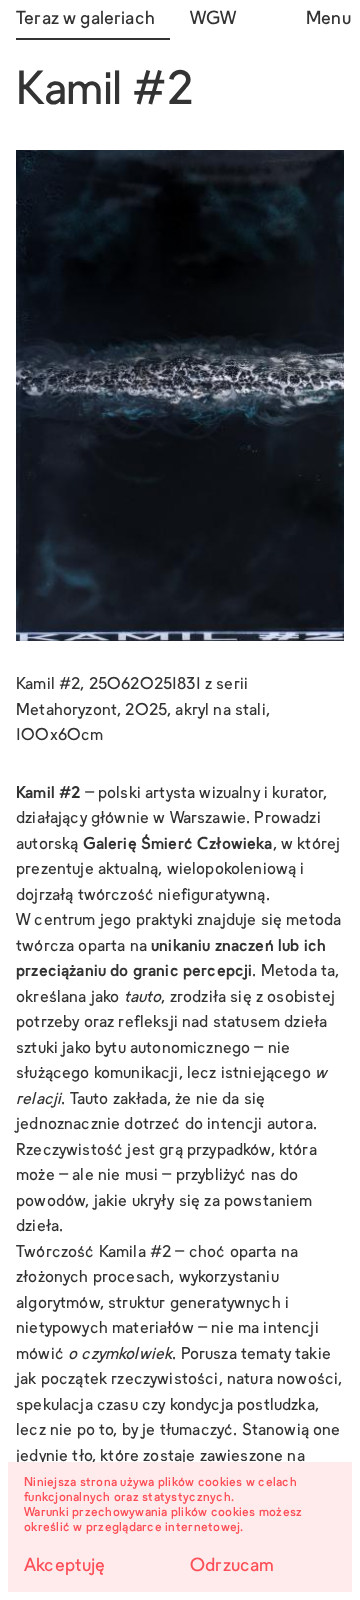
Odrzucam (232, 1566)
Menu (325, 19)
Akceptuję (65, 1566)
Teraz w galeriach (85, 19)
